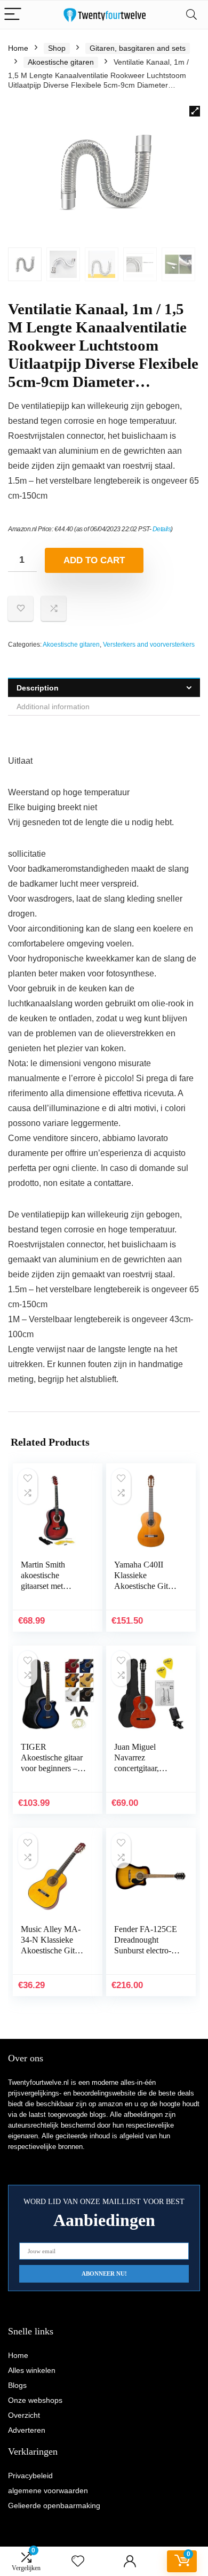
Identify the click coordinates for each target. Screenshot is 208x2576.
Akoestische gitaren (61, 62)
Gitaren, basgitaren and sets (138, 48)
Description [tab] (38, 688)
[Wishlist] (78, 2561)
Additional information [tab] (53, 707)
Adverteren (27, 2430)
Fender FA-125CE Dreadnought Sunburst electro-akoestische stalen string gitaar (146, 1950)
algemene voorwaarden (48, 2490)
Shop (57, 48)
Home (18, 48)
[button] (195, 111)
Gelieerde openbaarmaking (54, 2505)
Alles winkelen (32, 2370)
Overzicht (24, 2415)
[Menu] (13, 15)
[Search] (191, 15)
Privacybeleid (30, 2476)
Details (162, 529)
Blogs (17, 2385)
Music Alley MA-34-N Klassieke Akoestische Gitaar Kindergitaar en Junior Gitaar (53, 1950)
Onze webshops (35, 2400)
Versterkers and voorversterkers (149, 645)
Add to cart (94, 560)
